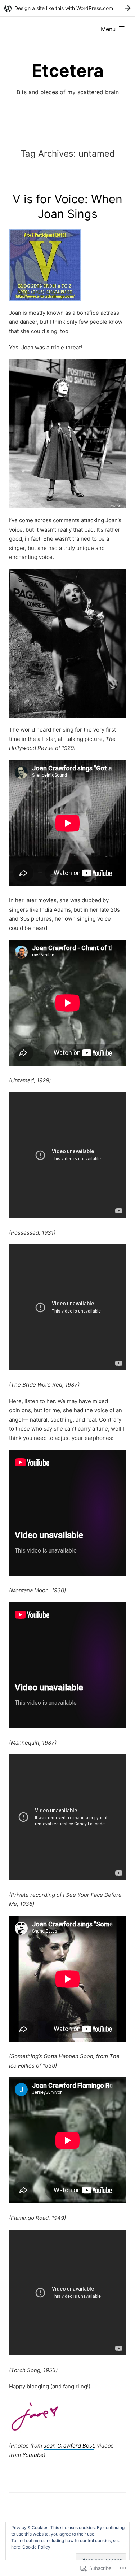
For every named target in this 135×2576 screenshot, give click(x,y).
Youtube (33, 2455)
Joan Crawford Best (69, 2446)
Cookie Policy (36, 2547)
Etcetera (68, 71)
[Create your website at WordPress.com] (67, 8)
